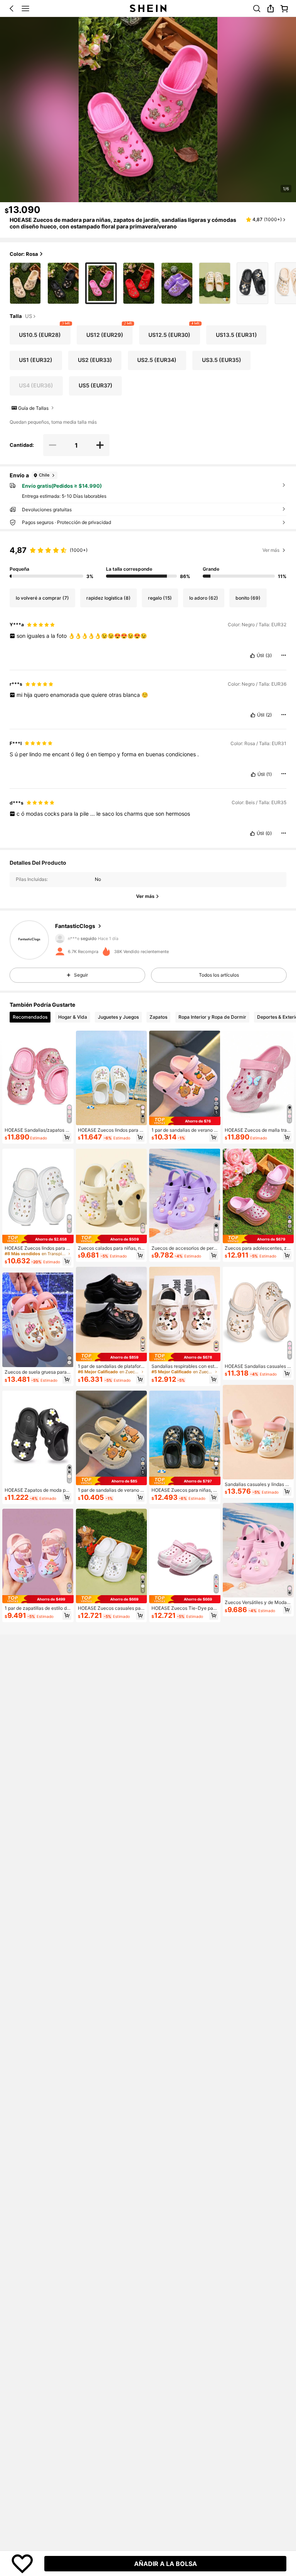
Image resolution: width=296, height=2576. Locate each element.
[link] (257, 8)
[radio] (25, 283)
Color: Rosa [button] (24, 254)
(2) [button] (269, 715)
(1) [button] (269, 774)
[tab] (30, 1017)
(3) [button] (269, 656)
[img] (38, 1239)
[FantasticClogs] (29, 940)
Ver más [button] (271, 550)
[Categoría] (25, 8)
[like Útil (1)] (253, 774)
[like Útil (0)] (252, 833)
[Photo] (59, 938)
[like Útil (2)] (253, 715)
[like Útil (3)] (252, 656)
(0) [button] (269, 833)
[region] (148, 560)
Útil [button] (260, 656)
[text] (148, 636)
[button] (12, 8)
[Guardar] (22, 2564)
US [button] (29, 316)
